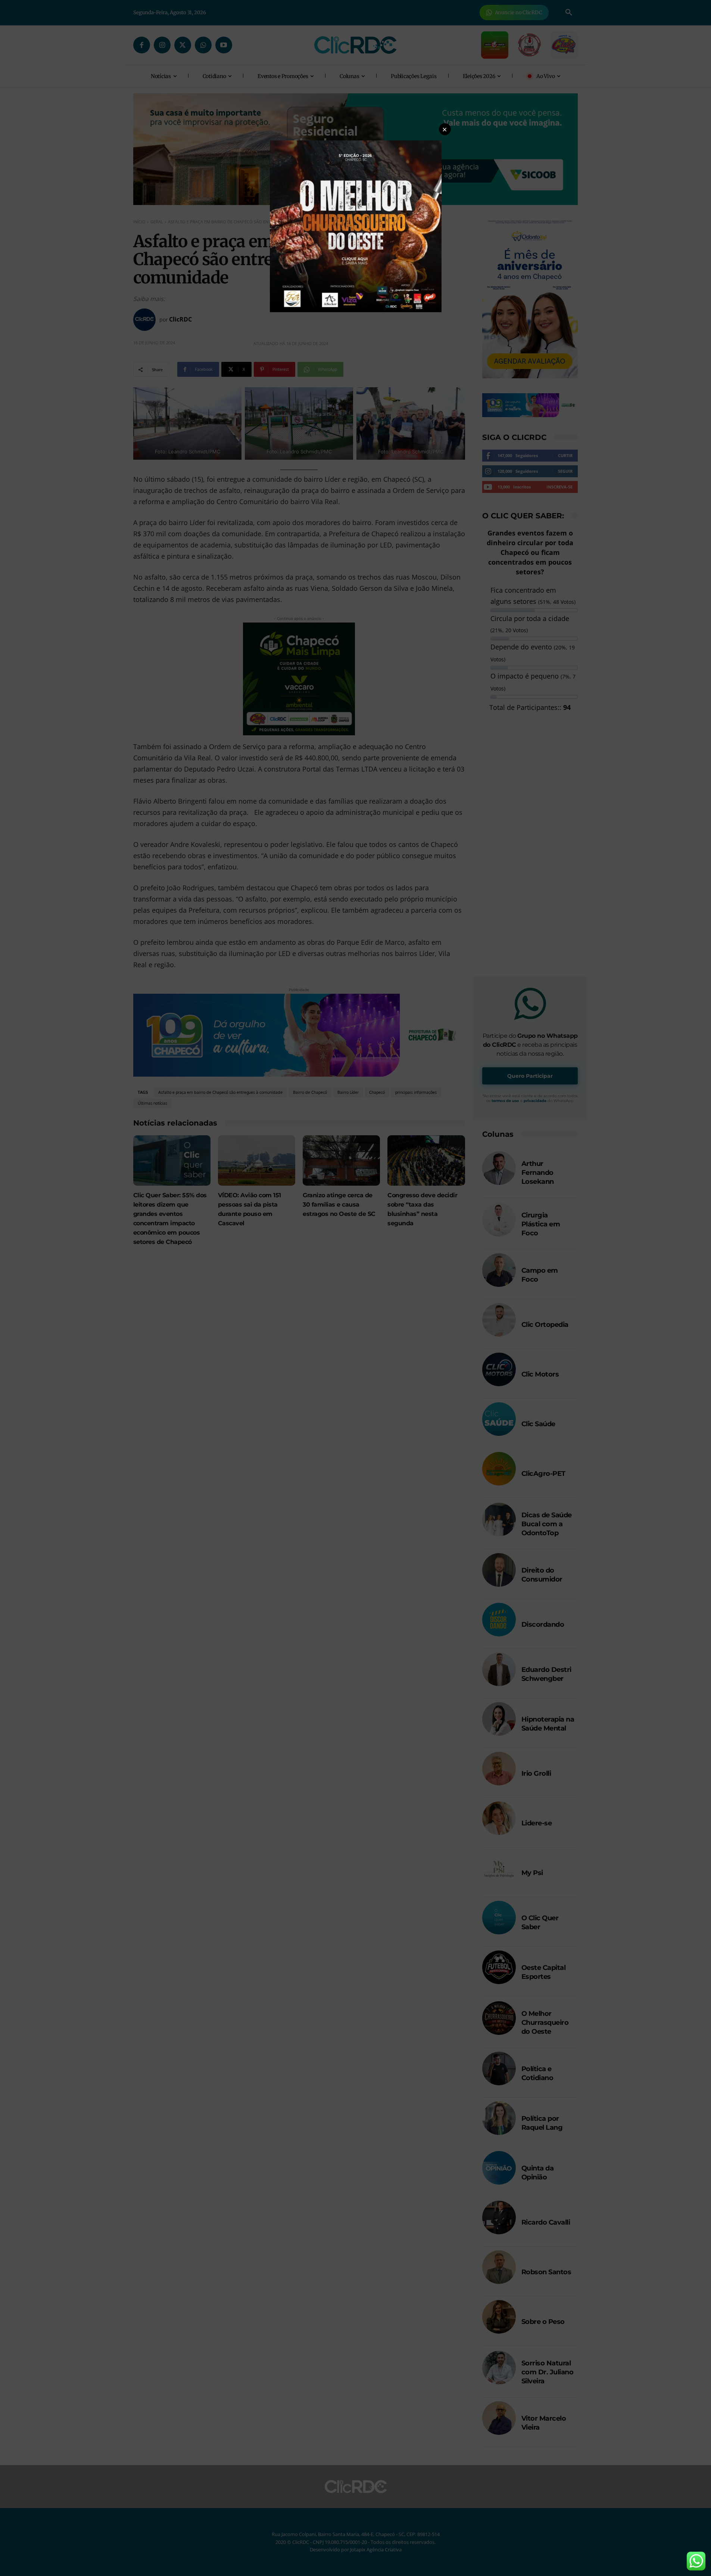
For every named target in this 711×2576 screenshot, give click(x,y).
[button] (445, 129)
